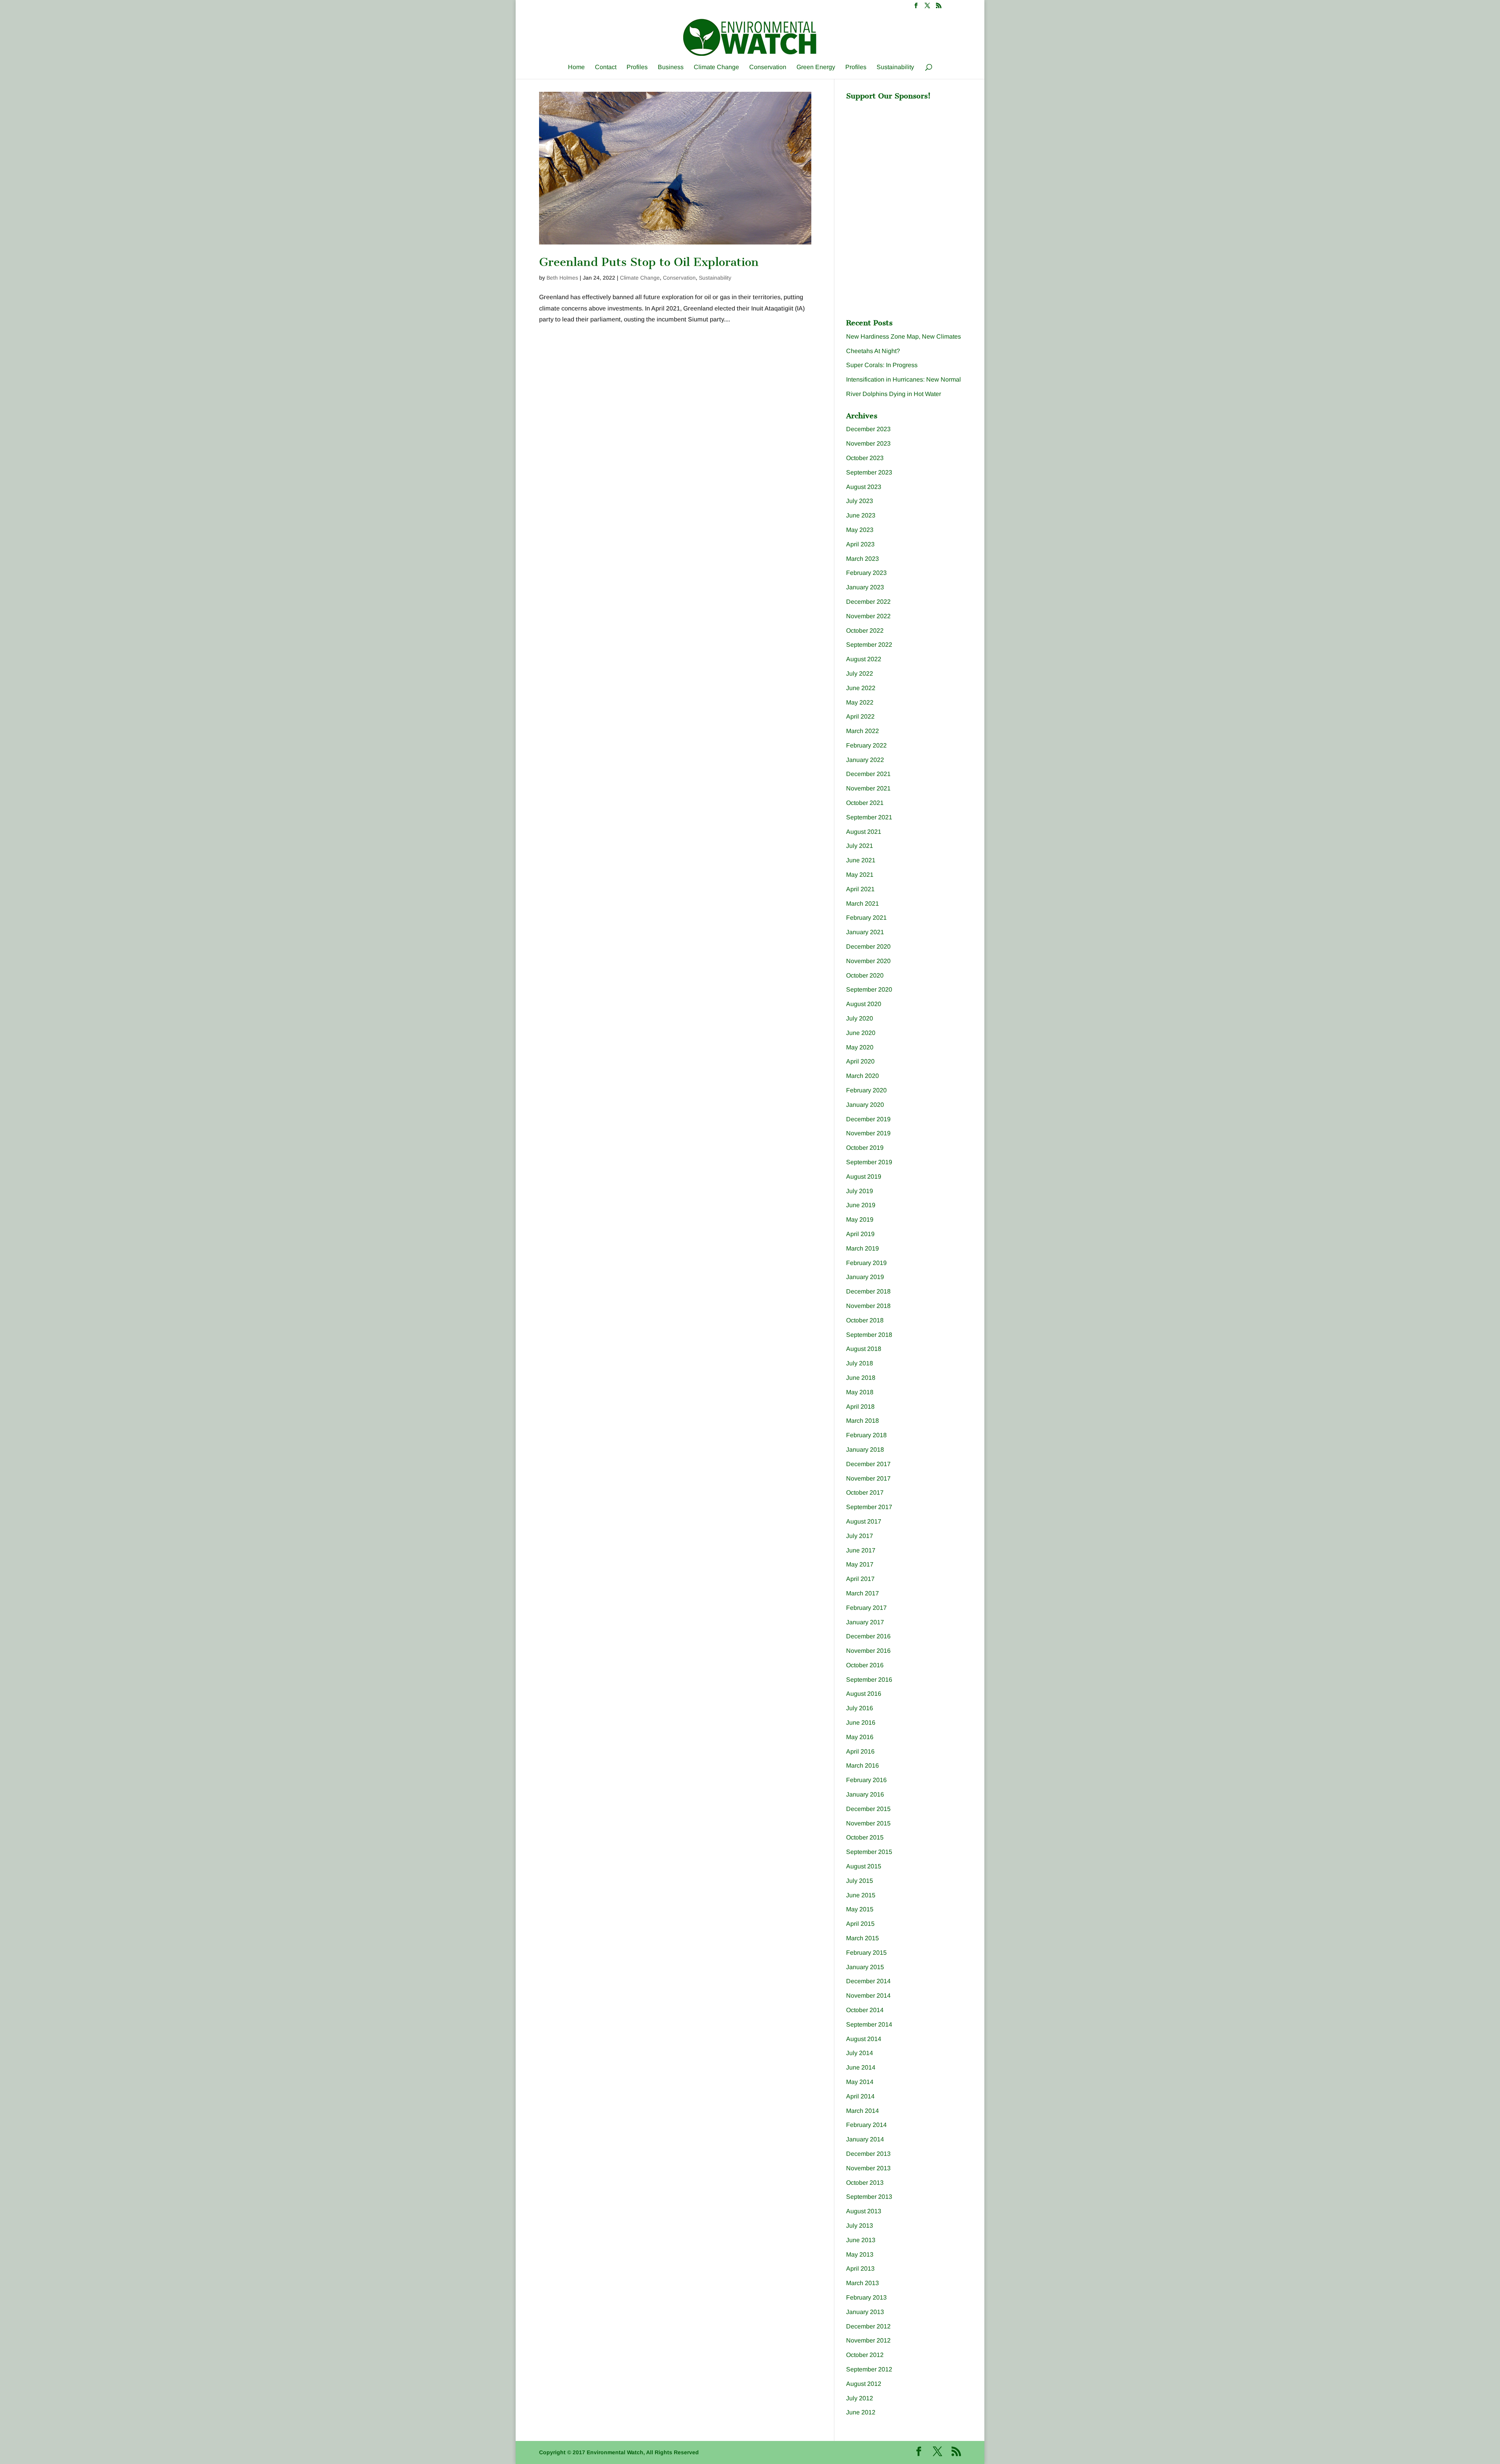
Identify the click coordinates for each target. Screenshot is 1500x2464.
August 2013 (864, 2211)
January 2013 (865, 2312)
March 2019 (862, 1248)
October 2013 (865, 2183)
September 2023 (869, 472)
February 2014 (866, 2125)
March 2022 (862, 731)
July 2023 (860, 501)
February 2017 (866, 1608)
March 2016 (862, 1765)
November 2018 (868, 1306)
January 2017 (865, 1622)
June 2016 (861, 1723)
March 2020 (862, 1076)
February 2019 (866, 1263)
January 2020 (865, 1105)
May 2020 (860, 1047)
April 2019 (860, 1234)
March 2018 (862, 1421)
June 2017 (861, 1550)
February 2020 (866, 1090)
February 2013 (866, 2297)
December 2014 (868, 1981)
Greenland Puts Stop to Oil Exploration (649, 262)
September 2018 (869, 1335)
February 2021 (866, 918)
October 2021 (865, 803)
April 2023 (860, 544)
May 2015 (860, 1909)
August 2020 (864, 1004)
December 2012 (868, 2326)
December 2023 (868, 429)
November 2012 (868, 2340)
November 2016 (868, 1651)
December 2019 (868, 1119)
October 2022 (865, 631)
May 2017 (860, 1564)
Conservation (768, 67)
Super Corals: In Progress (882, 365)
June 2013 (861, 2240)
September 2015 (869, 1852)
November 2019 (868, 1133)
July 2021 (860, 846)
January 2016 (865, 1794)
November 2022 (868, 616)
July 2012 (860, 2398)
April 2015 (860, 1924)
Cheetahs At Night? (873, 351)
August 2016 (864, 1694)
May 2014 (860, 2082)
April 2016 (860, 1751)
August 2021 (864, 832)
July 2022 (860, 674)
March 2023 (862, 559)
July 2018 (860, 1363)
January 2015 (865, 1967)
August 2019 (864, 1177)
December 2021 (868, 774)
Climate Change (716, 67)
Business (671, 67)
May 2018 (860, 1392)
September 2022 (869, 645)
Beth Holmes (562, 278)
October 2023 (865, 458)
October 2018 (865, 1320)
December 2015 (868, 1809)
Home (576, 67)
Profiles (637, 67)
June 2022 (861, 688)
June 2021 (861, 860)
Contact (606, 67)
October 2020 (865, 975)
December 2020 (868, 947)
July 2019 (860, 1191)
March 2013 (862, 2283)
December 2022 (868, 602)
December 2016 (868, 1636)
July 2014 (860, 2053)
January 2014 (865, 2139)
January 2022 (865, 760)
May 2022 (860, 702)
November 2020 (868, 961)
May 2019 (860, 1220)
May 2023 (860, 530)
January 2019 (865, 1277)
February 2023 (866, 573)
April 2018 (860, 1407)
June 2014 (861, 2067)
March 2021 (862, 904)
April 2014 (860, 2096)
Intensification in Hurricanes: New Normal (904, 379)
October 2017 (865, 1492)
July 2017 (860, 1536)
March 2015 (862, 1938)
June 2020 (861, 1033)
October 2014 (865, 2010)
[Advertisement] (905, 153)
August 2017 (864, 1521)
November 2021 (868, 788)
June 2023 (861, 515)
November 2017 (868, 1478)
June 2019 (861, 1205)
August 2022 (864, 659)
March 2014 (862, 2111)
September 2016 (869, 1680)
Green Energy (816, 67)
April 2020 (860, 1061)
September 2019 (869, 1162)
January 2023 (865, 587)
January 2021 (865, 932)
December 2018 (868, 1291)
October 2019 (865, 1148)
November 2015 (868, 1823)
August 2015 (864, 1866)
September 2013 (869, 2197)
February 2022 (866, 745)
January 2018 (865, 1450)
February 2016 (866, 1780)
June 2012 (861, 2412)
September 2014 (869, 2024)
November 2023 (868, 443)
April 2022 (860, 716)
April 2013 (860, 2269)
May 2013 (860, 2254)
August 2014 (864, 2039)
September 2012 (869, 2369)
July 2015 (860, 1881)
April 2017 (860, 1579)
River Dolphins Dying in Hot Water (894, 394)
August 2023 (864, 487)
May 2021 (860, 875)
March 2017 (862, 1593)
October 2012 (865, 2355)
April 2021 (860, 889)
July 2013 (860, 2226)
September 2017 (869, 1507)
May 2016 (860, 1737)
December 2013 (868, 2154)
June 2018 (861, 1378)
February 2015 (866, 1953)
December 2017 (868, 1464)
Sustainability (895, 67)
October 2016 (865, 1665)
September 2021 (869, 817)
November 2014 (868, 1996)
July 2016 (860, 1708)
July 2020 (860, 1018)
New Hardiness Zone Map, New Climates (904, 336)
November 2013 (868, 2168)
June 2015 (861, 1895)
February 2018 (866, 1435)
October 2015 (865, 1837)
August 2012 (864, 2384)
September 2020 (869, 989)
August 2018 (864, 1349)
